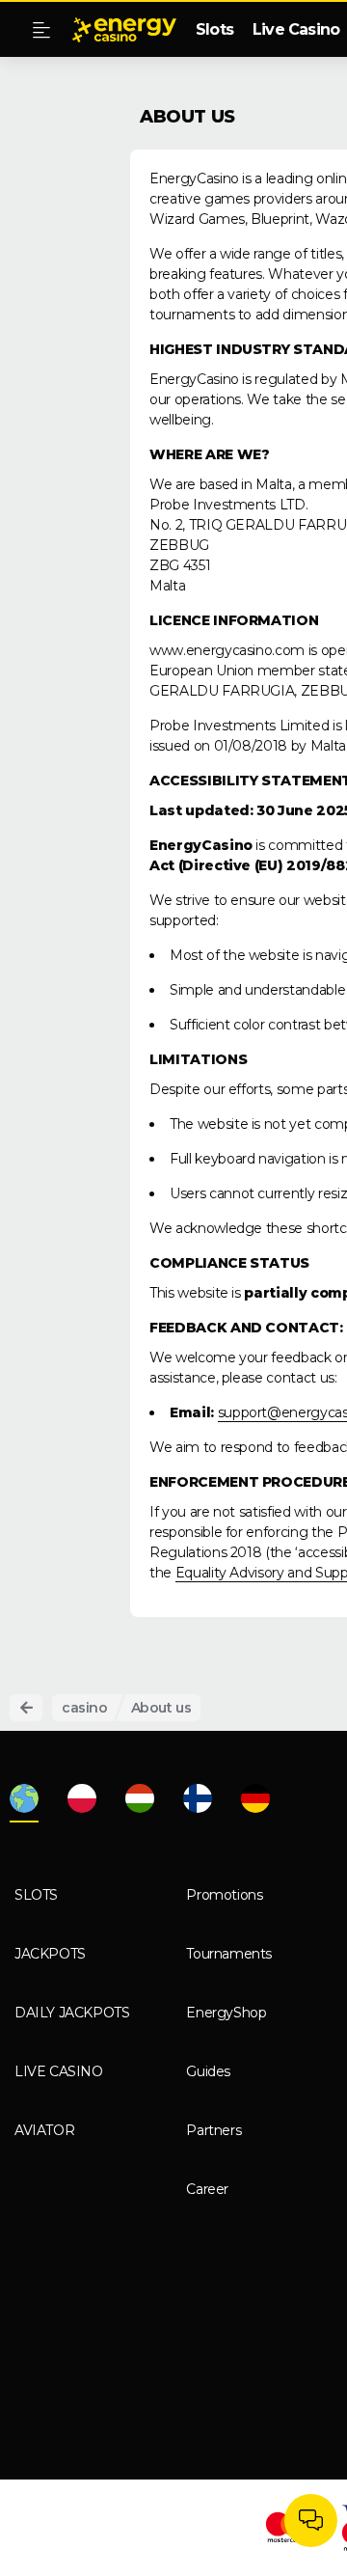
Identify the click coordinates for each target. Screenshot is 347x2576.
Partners (214, 2130)
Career (207, 2189)
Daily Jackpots (72, 2013)
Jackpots (50, 1954)
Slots (214, 29)
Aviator (44, 2130)
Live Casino (296, 29)
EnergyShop (226, 2013)
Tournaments (229, 1954)
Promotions (224, 1895)
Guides (208, 2071)
